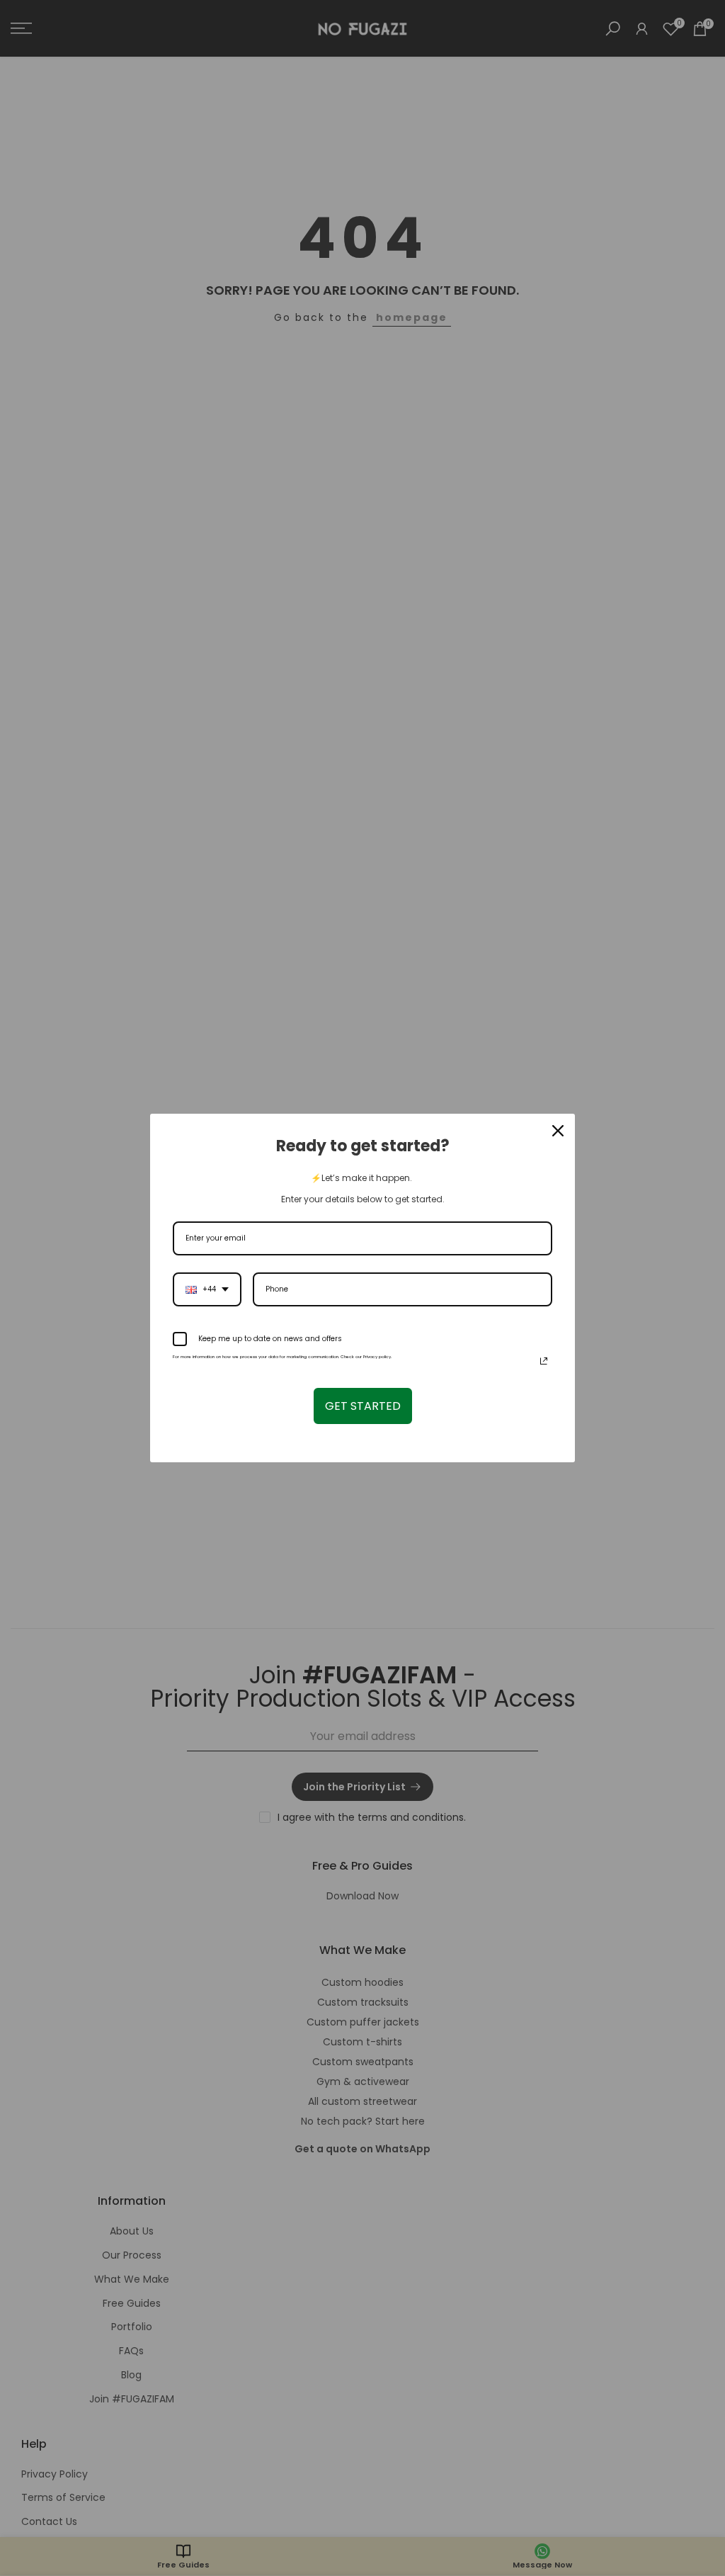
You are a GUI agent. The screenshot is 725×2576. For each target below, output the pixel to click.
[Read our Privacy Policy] (544, 1361)
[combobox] (207, 1289)
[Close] (558, 1131)
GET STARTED (363, 1406)
